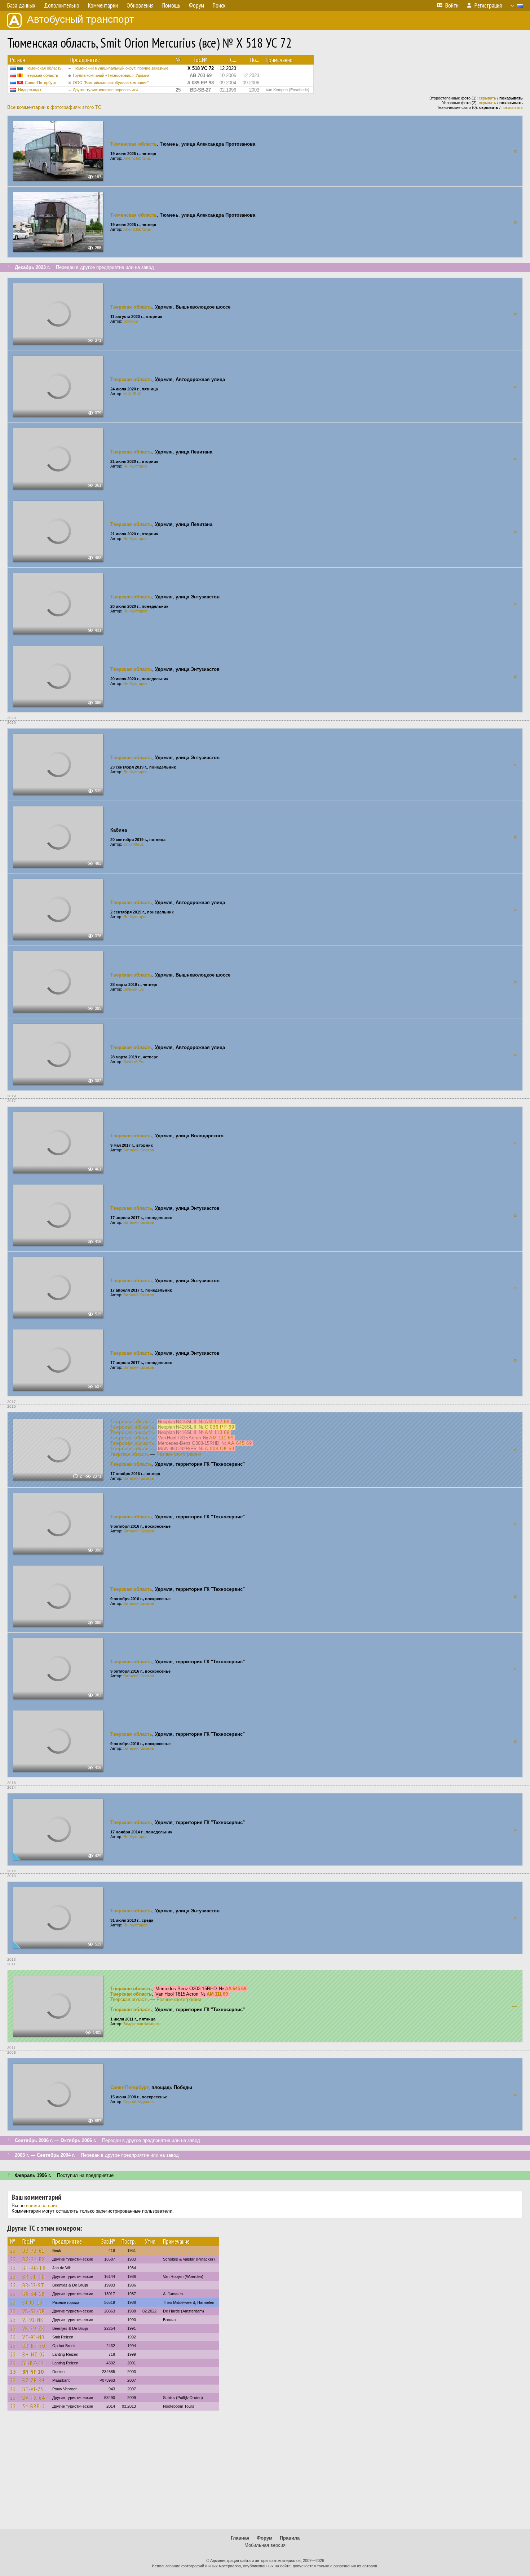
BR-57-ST (33, 2285)
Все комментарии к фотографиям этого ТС (54, 107)
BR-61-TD (34, 2276)
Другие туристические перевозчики (105, 90)
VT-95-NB (34, 2337)
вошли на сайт (42, 2206)
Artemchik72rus (137, 158)
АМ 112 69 (217, 1422)
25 (13, 2250)
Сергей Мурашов (139, 2102)
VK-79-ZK (34, 2328)
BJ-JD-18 (32, 2302)
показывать (512, 107)
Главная (240, 2538)
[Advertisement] (265, 2473)
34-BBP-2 (34, 2406)
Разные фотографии (179, 1454)
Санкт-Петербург (41, 83)
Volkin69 (131, 321)
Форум (265, 2538)
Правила (290, 2538)
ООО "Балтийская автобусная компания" (111, 83)
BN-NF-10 (33, 2372)
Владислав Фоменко (142, 2024)
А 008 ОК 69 (220, 1449)
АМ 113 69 (217, 1432)
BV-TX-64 (34, 2398)
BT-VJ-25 (33, 2389)
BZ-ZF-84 (33, 2380)
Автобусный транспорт (81, 19)
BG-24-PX (34, 2259)
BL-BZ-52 (33, 2363)
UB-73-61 (34, 2250)
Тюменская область (43, 68)
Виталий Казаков (139, 1150)
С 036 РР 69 (220, 1427)
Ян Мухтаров (135, 466)
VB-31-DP (34, 2311)
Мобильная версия (265, 2545)
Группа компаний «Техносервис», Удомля (111, 75)
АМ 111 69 (221, 1438)
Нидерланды (30, 90)
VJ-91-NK (33, 2320)
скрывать (487, 98)
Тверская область (41, 75)
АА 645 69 (240, 1443)
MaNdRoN (132, 394)
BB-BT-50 (34, 2346)
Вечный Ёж (133, 989)
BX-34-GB (34, 2294)
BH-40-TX (34, 2268)
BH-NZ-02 (34, 2354)
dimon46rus (134, 844)
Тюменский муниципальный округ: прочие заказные (121, 68)
